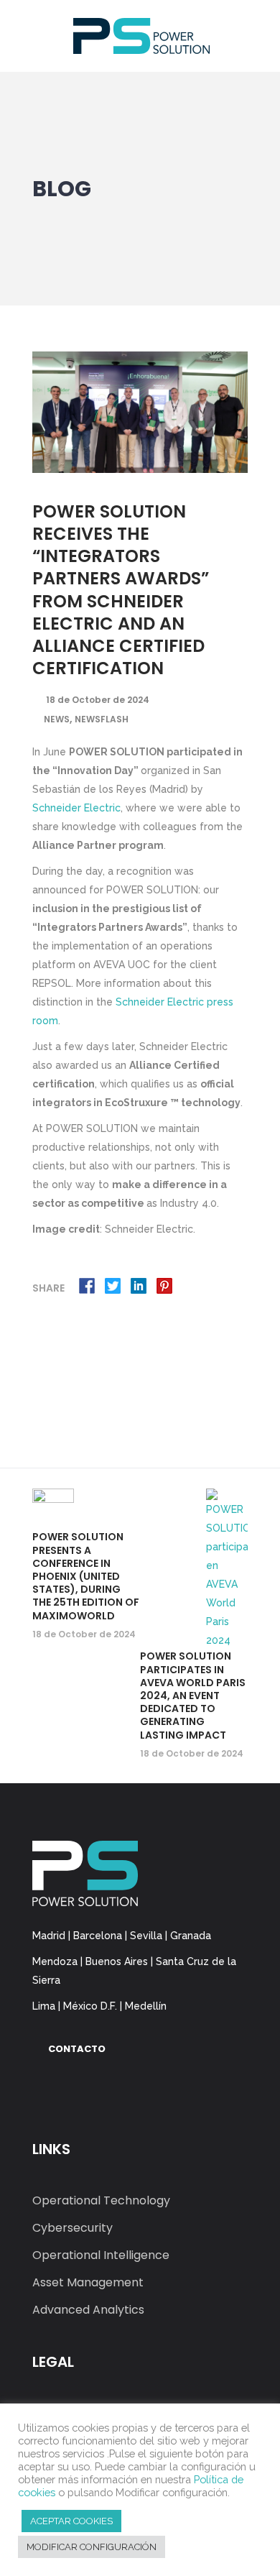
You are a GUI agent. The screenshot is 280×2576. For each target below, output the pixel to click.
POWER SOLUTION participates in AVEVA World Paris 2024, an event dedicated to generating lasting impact (193, 1695)
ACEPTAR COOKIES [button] (71, 2521)
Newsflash (102, 719)
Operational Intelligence (101, 2255)
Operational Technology (101, 2200)
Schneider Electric (76, 808)
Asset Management (88, 2282)
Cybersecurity (73, 2228)
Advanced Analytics (88, 2310)
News (57, 719)
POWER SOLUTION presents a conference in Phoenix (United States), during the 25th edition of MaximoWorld (86, 1576)
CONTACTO (77, 2049)
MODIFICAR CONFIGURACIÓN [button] (92, 2547)
